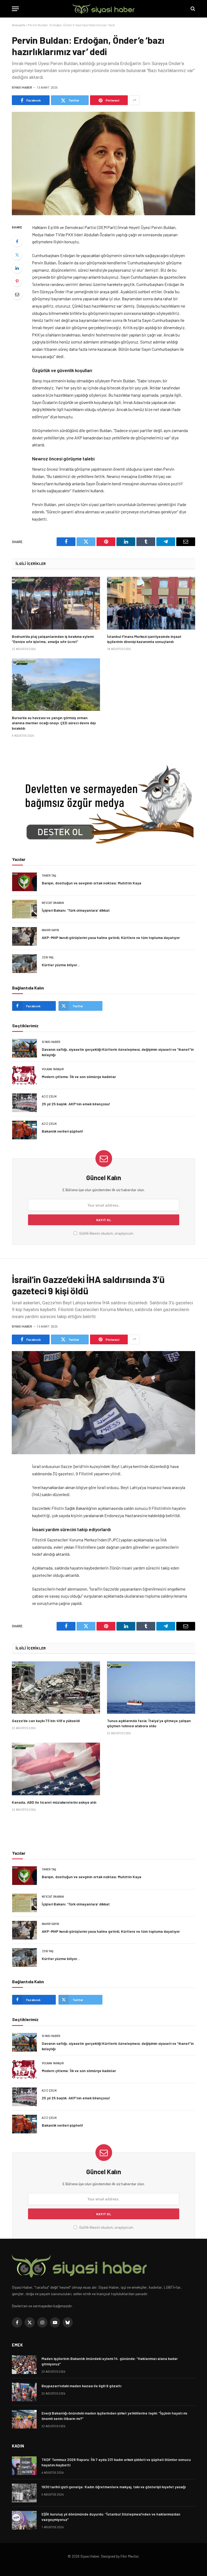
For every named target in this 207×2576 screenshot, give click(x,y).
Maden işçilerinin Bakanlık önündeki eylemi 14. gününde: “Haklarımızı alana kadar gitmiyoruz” (110, 2361)
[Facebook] (17, 241)
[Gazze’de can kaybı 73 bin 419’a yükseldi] (56, 1688)
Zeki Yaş (48, 957)
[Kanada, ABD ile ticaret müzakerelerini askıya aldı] (56, 1769)
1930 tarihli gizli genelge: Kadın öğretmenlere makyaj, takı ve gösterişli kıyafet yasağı (114, 2487)
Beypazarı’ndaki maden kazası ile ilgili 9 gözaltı (81, 2386)
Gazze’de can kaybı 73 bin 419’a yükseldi (46, 1721)
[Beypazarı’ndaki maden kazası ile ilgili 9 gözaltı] (24, 2392)
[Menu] (15, 9)
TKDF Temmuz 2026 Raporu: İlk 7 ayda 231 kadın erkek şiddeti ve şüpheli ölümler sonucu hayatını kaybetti (116, 2462)
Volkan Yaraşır (53, 1069)
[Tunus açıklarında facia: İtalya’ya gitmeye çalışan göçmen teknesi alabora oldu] (151, 1688)
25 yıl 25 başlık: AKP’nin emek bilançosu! (76, 1104)
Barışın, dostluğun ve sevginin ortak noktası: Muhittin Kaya (92, 883)
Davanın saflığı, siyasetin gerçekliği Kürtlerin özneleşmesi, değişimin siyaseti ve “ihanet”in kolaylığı (118, 1052)
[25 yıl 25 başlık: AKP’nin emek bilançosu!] (25, 1103)
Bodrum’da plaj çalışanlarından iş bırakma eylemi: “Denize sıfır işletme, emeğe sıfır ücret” (53, 639)
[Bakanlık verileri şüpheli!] (25, 1130)
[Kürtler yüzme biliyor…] (25, 964)
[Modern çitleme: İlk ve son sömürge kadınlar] (25, 1075)
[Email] (17, 294)
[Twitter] (17, 255)
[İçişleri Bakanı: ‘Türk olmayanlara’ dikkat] (25, 909)
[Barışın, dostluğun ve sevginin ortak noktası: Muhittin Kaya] (25, 882)
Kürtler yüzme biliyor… (61, 965)
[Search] (192, 9)
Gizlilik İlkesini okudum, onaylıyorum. (106, 1233)
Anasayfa (18, 25)
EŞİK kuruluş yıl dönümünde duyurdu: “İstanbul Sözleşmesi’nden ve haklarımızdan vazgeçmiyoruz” (111, 2517)
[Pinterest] (17, 281)
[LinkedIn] (17, 268)
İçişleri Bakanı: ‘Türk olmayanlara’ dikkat (76, 910)
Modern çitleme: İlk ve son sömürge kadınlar (79, 1077)
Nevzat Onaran (53, 903)
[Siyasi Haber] (103, 9)
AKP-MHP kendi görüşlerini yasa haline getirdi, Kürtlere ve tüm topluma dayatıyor (111, 937)
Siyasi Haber (22, 88)
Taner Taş (49, 876)
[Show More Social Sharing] (134, 100)
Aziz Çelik (49, 1097)
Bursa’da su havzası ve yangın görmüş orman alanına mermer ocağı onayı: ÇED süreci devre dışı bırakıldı (54, 723)
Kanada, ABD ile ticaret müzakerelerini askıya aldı (54, 1802)
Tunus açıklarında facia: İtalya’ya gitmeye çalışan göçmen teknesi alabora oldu (149, 1723)
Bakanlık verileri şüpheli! (63, 1131)
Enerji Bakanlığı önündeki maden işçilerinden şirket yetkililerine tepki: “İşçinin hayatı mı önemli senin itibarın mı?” (114, 2416)
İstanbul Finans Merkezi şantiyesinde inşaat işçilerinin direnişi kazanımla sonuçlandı (144, 639)
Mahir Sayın (50, 930)
